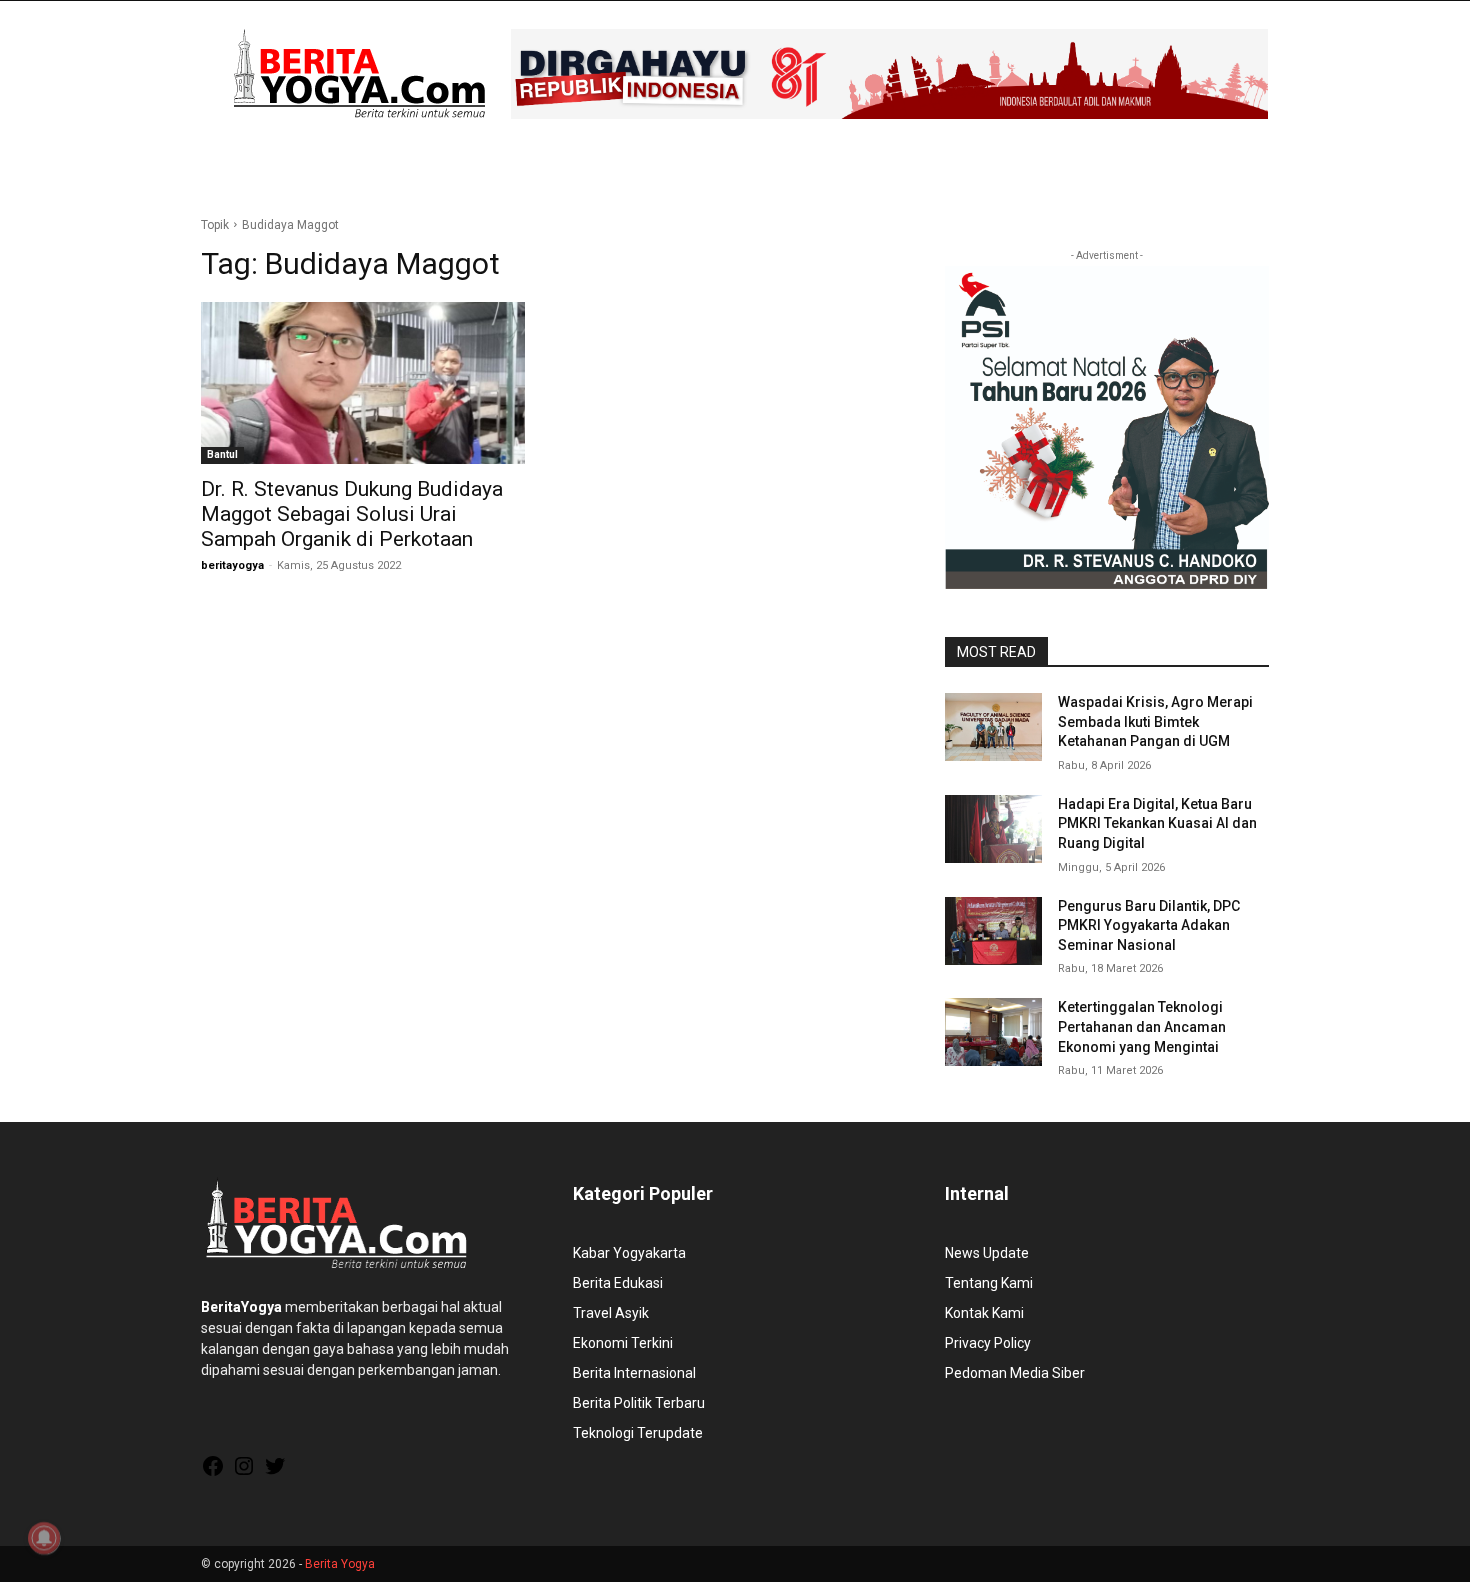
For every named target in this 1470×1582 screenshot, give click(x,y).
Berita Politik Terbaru (639, 1403)
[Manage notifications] (44, 1538)
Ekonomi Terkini (623, 1343)
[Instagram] (244, 1473)
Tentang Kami (989, 1283)
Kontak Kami (984, 1313)
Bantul (222, 454)
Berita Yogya (340, 1564)
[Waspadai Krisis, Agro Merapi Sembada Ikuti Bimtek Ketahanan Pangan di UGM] (993, 727)
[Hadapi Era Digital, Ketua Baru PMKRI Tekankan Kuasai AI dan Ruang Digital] (993, 829)
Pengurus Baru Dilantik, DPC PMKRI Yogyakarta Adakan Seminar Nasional (1149, 925)
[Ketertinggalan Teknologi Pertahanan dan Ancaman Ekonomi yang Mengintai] (993, 1032)
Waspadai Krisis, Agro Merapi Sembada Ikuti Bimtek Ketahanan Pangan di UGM (1155, 721)
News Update (987, 1253)
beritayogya (232, 565)
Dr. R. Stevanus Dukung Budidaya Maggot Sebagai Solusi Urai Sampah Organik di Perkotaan (352, 514)
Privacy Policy (988, 1343)
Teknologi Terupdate (638, 1433)
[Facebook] (213, 1473)
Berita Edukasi (618, 1283)
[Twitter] (275, 1473)
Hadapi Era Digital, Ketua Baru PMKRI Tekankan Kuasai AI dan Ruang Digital (1157, 823)
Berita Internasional (634, 1373)
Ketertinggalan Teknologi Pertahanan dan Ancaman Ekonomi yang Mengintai (1142, 1026)
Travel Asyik (611, 1313)
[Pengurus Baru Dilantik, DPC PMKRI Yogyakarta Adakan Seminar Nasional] (993, 931)
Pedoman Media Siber (1015, 1373)
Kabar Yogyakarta (629, 1253)
